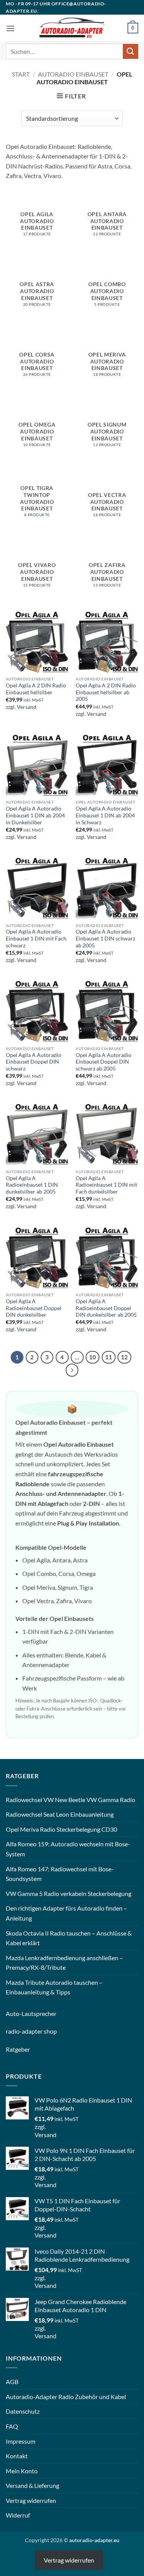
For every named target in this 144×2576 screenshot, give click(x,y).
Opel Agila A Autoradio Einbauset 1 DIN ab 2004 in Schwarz (105, 815)
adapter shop (39, 2031)
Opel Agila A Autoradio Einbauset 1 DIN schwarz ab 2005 (105, 938)
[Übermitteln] (131, 51)
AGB (12, 2382)
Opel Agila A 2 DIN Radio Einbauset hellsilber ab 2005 (106, 692)
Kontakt (17, 2456)
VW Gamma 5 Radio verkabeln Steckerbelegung (69, 1893)
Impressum (21, 2441)
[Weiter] (72, 1370)
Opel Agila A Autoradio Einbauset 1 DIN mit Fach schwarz (36, 938)
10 (93, 1357)
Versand (27, 707)
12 (124, 1357)
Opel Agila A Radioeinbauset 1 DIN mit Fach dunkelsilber (106, 1185)
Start (21, 74)
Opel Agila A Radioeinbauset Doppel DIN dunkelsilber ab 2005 (106, 1308)
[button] (10, 28)
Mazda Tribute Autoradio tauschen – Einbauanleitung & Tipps (54, 1987)
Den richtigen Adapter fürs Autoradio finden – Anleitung (66, 1913)
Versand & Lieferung (32, 2485)
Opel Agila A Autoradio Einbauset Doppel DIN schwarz (34, 1062)
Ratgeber (18, 2049)
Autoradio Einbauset (73, 74)
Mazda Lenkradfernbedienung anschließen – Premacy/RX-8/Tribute (64, 1963)
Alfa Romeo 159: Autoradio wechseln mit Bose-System (68, 1849)
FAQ (12, 2426)
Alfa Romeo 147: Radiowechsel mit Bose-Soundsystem (60, 1874)
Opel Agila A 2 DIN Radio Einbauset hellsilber (36, 689)
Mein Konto (22, 2471)
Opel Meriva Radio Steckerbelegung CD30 (61, 1829)
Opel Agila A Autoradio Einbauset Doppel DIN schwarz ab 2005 (103, 1062)
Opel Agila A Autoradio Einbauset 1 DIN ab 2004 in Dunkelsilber (35, 815)
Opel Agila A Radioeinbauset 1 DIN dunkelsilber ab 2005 (32, 1185)
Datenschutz (23, 2411)
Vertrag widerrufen (31, 2500)
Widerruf (18, 2515)
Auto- (14, 2013)
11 (109, 1357)
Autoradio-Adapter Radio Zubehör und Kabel (66, 2397)
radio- (14, 2031)
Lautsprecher (39, 2013)
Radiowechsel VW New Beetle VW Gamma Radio (70, 1800)
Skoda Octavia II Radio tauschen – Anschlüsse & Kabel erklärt (69, 1938)
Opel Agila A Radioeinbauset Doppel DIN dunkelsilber (34, 1308)
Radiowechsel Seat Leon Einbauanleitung (60, 1814)
